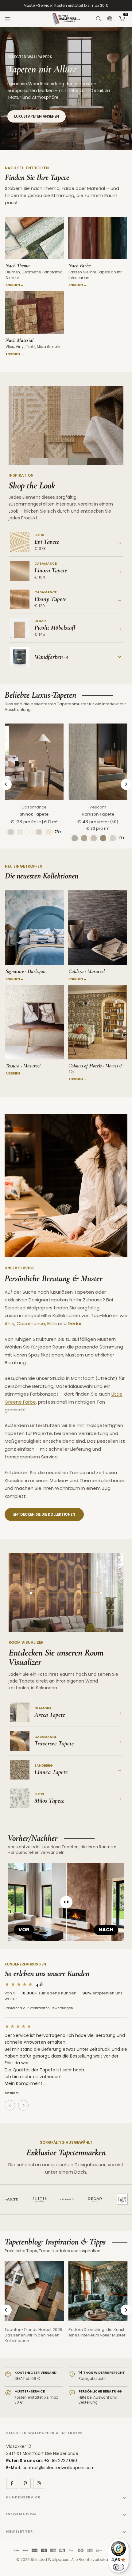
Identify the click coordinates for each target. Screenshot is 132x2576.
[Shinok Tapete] (34, 762)
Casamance (34, 807)
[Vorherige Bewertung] (10, 2105)
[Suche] (99, 19)
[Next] (126, 784)
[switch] (118, 2567)
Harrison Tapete (98, 814)
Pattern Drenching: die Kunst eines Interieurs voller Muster (97, 2332)
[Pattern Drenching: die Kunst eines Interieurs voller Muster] (98, 2291)
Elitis (53, 1323)
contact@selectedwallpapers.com (58, 2468)
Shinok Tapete (34, 814)
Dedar (75, 1323)
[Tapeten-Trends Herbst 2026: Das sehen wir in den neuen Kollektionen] (34, 2291)
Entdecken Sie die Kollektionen (44, 1514)
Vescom (98, 807)
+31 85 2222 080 (61, 2461)
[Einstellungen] (110, 19)
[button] (122, 19)
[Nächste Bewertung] (23, 2105)
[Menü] (7, 19)
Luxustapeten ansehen (37, 116)
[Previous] (6, 784)
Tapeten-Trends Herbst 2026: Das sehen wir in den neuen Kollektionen (34, 2335)
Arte (10, 1323)
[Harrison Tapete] (98, 762)
